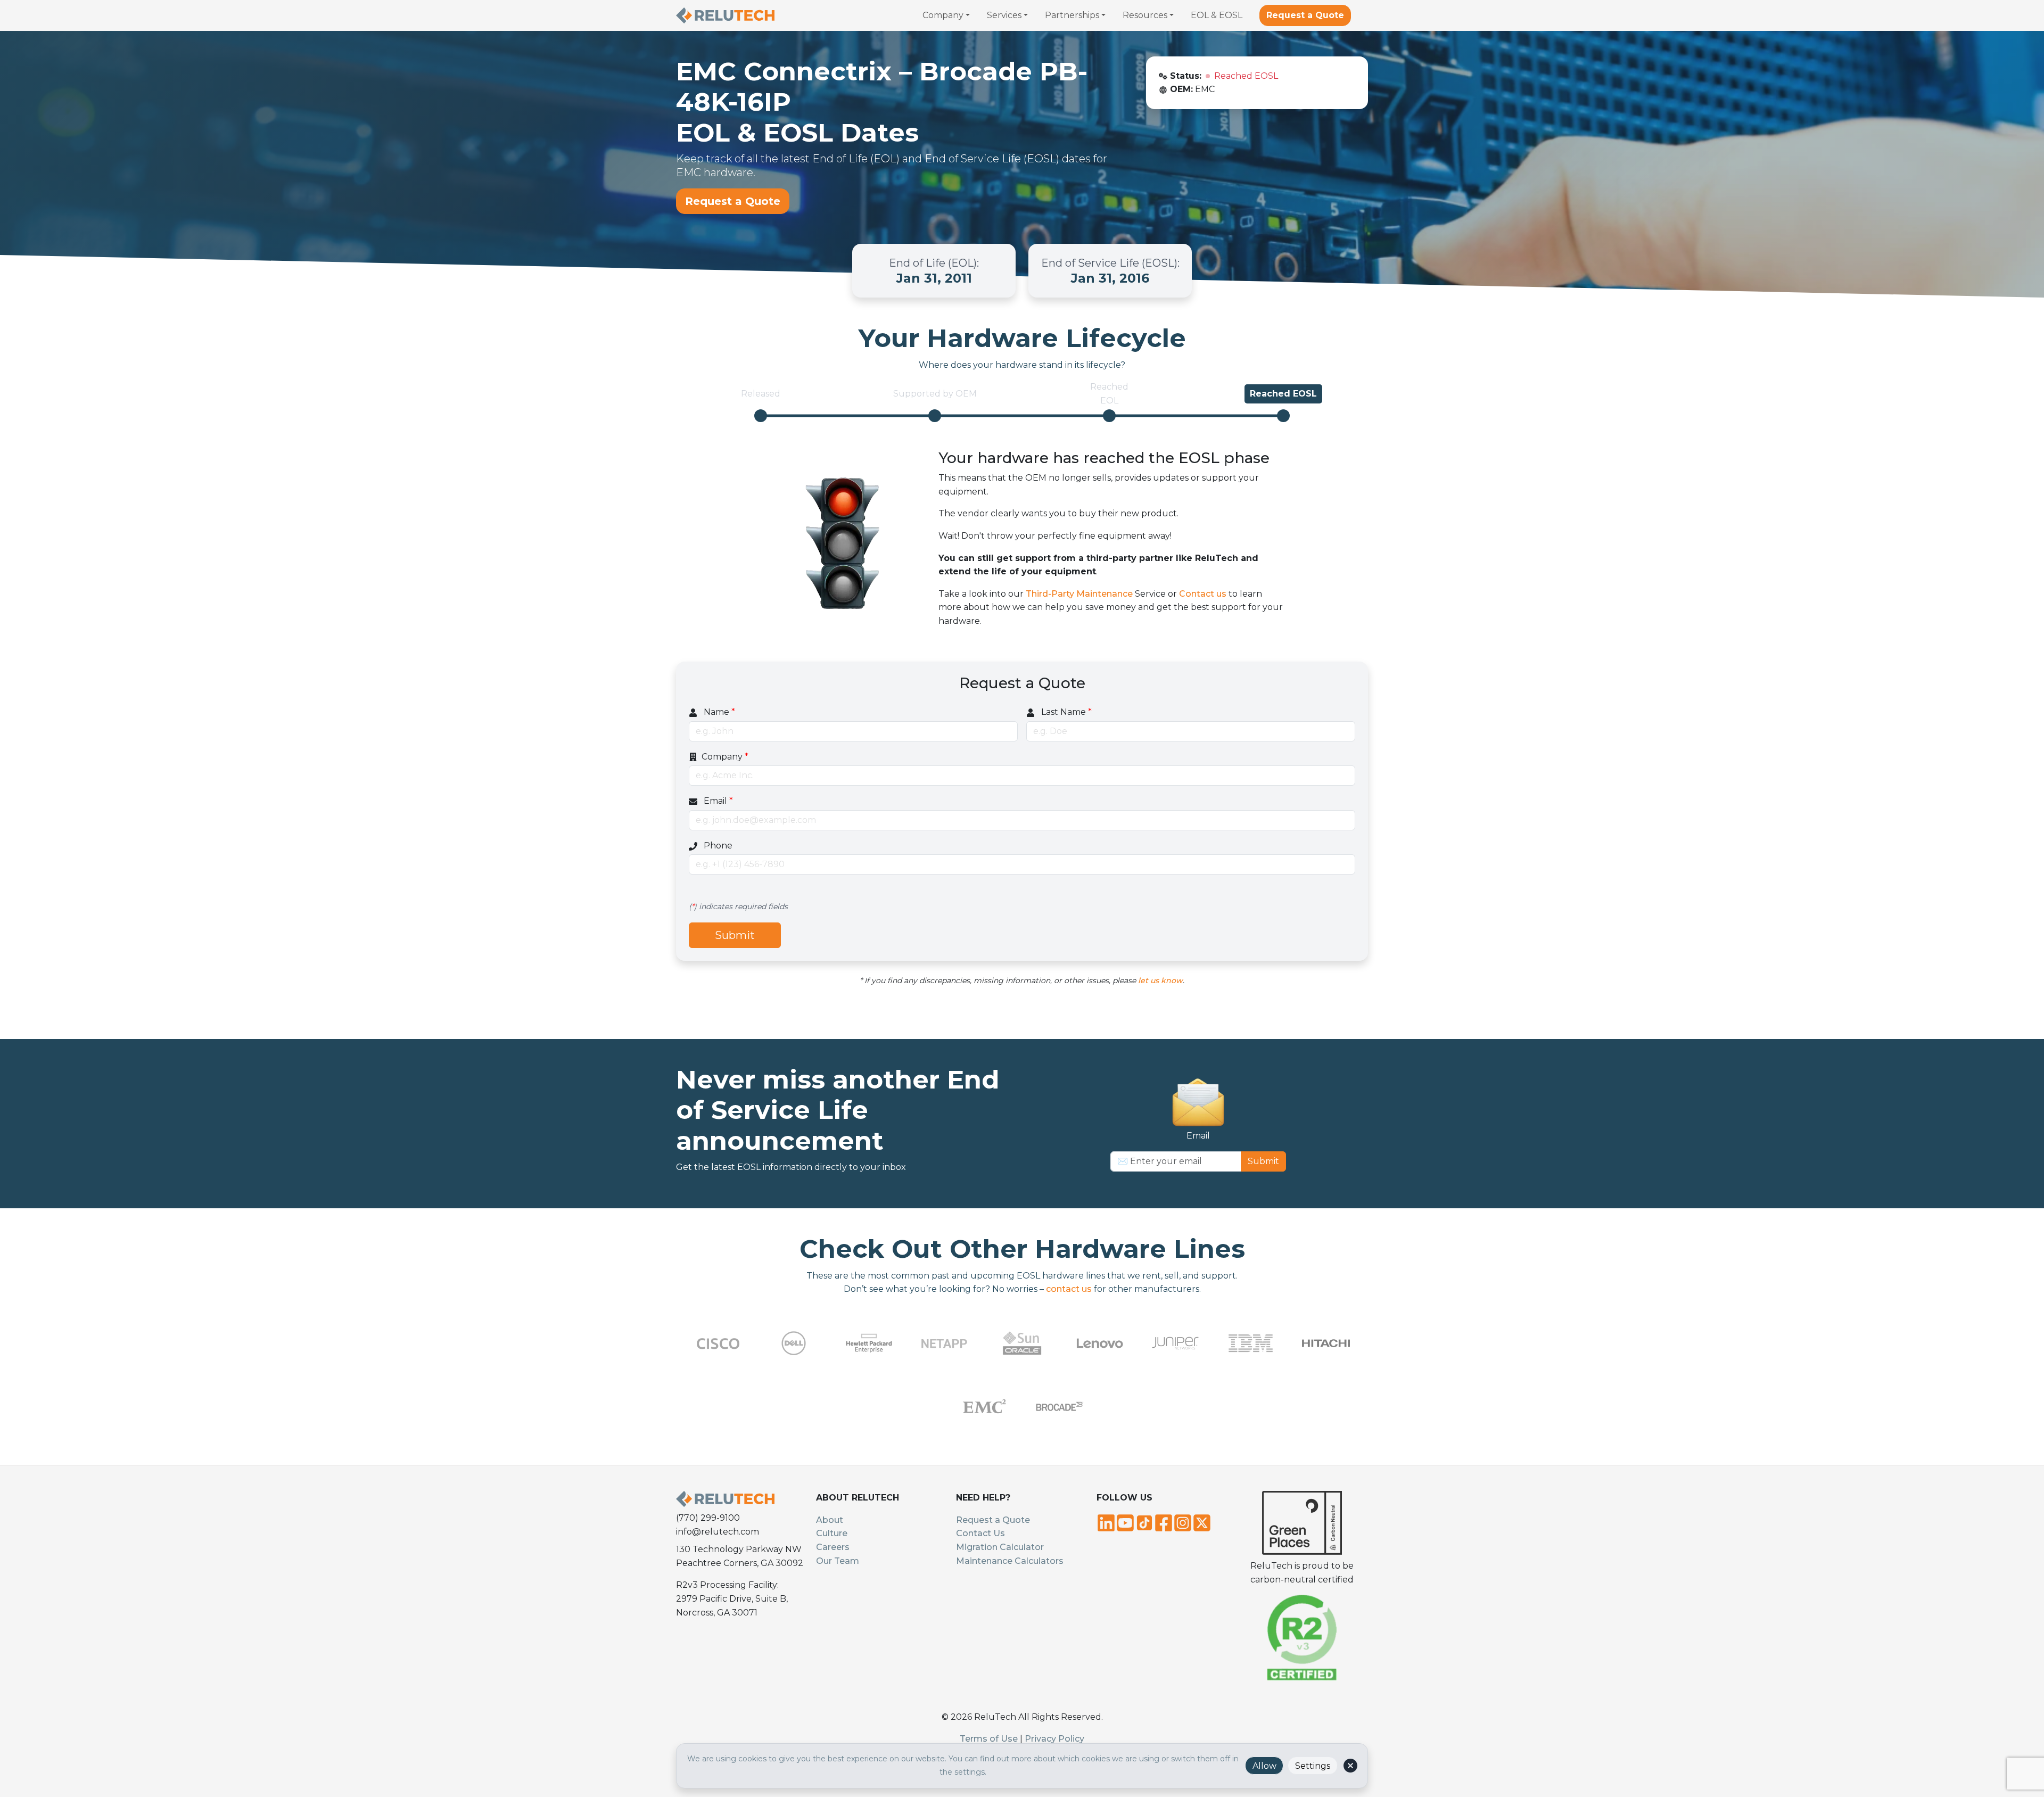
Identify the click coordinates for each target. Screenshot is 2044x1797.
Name (718, 712)
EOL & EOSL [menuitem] (1217, 15)
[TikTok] (1144, 1522)
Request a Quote (1305, 15)
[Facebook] (1164, 1522)
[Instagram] (1183, 1522)
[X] (1202, 1522)
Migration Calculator (1000, 1547)
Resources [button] (1145, 15)
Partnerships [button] (1072, 15)
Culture (832, 1533)
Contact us (1203, 594)
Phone (717, 846)
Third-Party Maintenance (1079, 594)
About (830, 1520)
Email (717, 801)
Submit (735, 935)
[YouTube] (1125, 1522)
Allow (1264, 1766)
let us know (1160, 980)
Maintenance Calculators (1010, 1561)
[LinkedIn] (1106, 1522)
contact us (1069, 1289)
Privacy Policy (1054, 1739)
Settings (1313, 1766)
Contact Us (980, 1533)
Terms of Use (989, 1739)
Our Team (838, 1561)
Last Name (1065, 712)
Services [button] (1004, 15)
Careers (833, 1547)
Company (725, 757)
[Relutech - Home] (725, 15)
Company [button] (943, 15)
